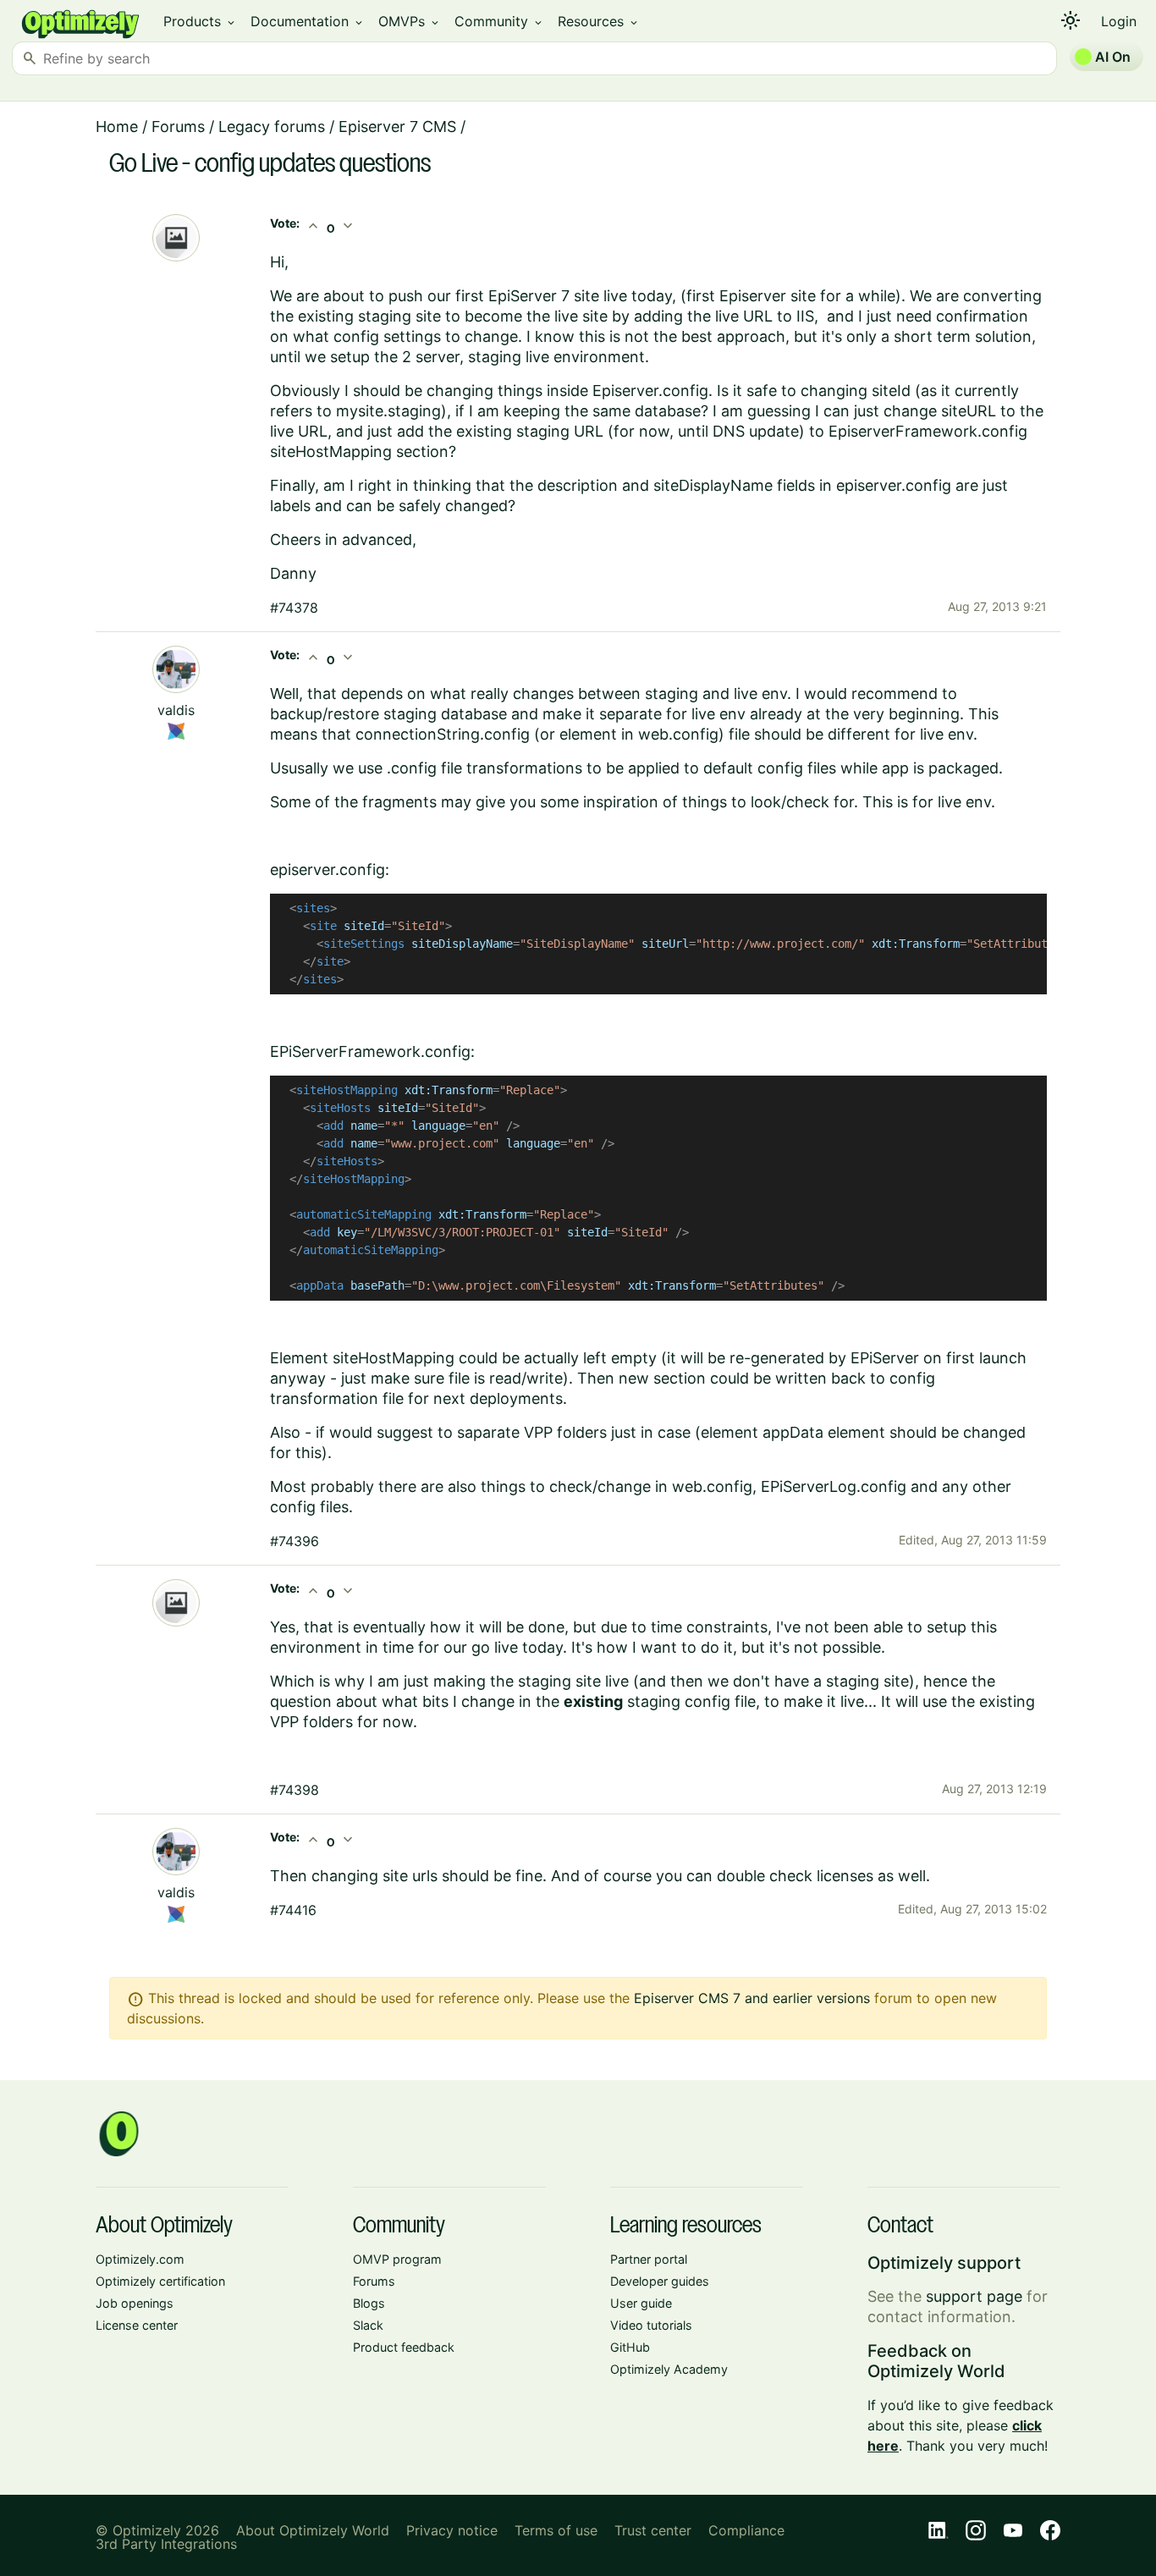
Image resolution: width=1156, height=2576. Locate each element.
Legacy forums (272, 127)
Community (499, 21)
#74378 (294, 608)
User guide (641, 2303)
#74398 (295, 1790)
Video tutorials (651, 2325)
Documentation (308, 21)
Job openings (135, 2303)
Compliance (746, 2530)
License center (137, 2325)
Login (1119, 21)
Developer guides (660, 2281)
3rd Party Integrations (166, 2544)
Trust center (653, 2530)
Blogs (369, 2303)
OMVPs (410, 21)
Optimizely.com (140, 2259)
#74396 (295, 1541)
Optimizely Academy (669, 2369)
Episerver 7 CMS (397, 127)
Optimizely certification (160, 2281)
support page (974, 2296)
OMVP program (397, 2259)
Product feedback (404, 2347)
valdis (176, 710)
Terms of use (556, 2530)
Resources (599, 21)
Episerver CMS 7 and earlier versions (752, 1998)
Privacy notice (452, 2530)
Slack (368, 2325)
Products (200, 21)
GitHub (630, 2347)
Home (117, 127)
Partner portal (649, 2259)
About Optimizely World (313, 2530)
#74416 (293, 1910)
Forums (178, 127)
